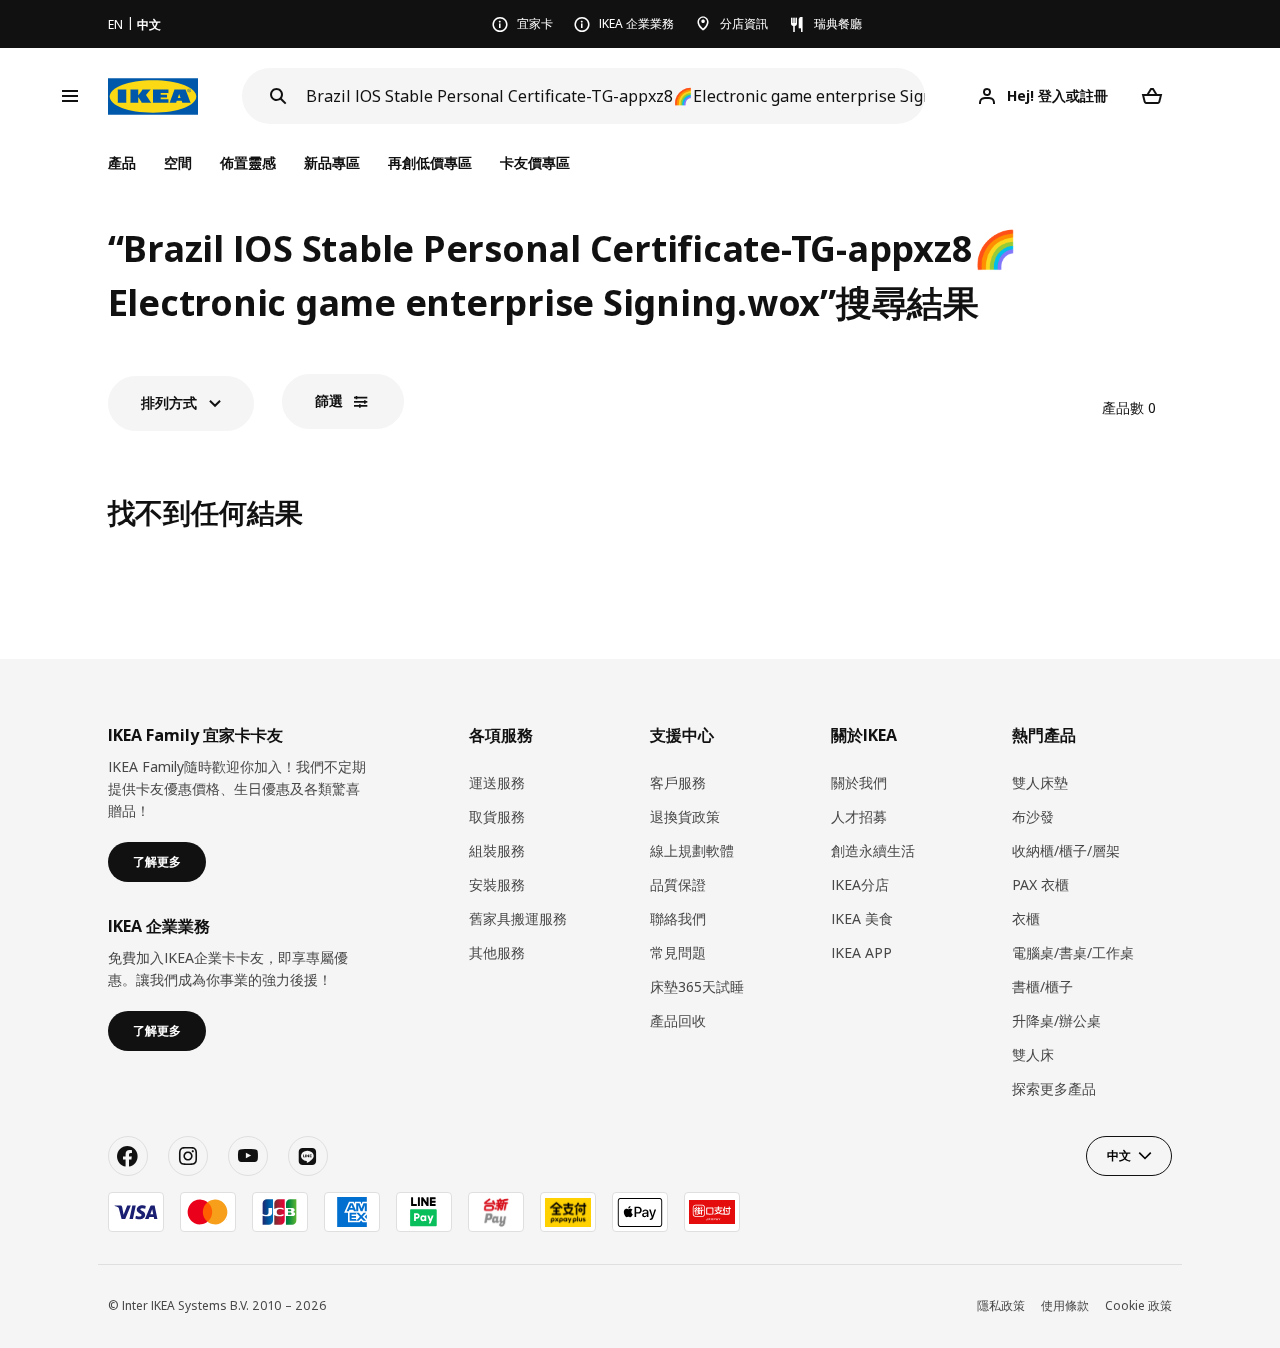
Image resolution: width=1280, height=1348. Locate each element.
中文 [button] (1119, 1155)
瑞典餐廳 (838, 23)
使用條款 (1065, 1305)
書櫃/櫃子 (1042, 986)
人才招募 (859, 816)
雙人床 (1033, 1054)
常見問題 (678, 952)
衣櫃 (1026, 918)
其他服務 (497, 952)
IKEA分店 (860, 884)
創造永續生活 (873, 850)
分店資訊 (744, 23)
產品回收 (678, 1020)
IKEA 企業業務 (636, 23)
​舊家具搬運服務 (518, 918)
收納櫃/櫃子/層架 (1066, 850)
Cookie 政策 (1138, 1305)
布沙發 (1033, 816)
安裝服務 (497, 884)
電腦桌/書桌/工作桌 (1073, 952)
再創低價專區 (430, 162)
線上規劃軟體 (692, 850)
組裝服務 (497, 850)
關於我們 (859, 782)
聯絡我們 (678, 918)
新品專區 (332, 162)
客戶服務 (678, 782)
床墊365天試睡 (697, 986)
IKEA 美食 (862, 918)
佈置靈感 (248, 162)
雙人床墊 (1040, 782)
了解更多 (157, 861)
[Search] (278, 96)
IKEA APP (861, 952)
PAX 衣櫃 (1040, 884)
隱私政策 (1001, 1305)
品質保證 (678, 884)
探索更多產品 (1054, 1088)
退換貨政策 (685, 816)
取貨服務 (497, 816)
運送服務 (497, 782)
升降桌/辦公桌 (1056, 1020)
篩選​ (329, 400)
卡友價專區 (535, 162)
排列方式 (169, 402)
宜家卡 (535, 23)
